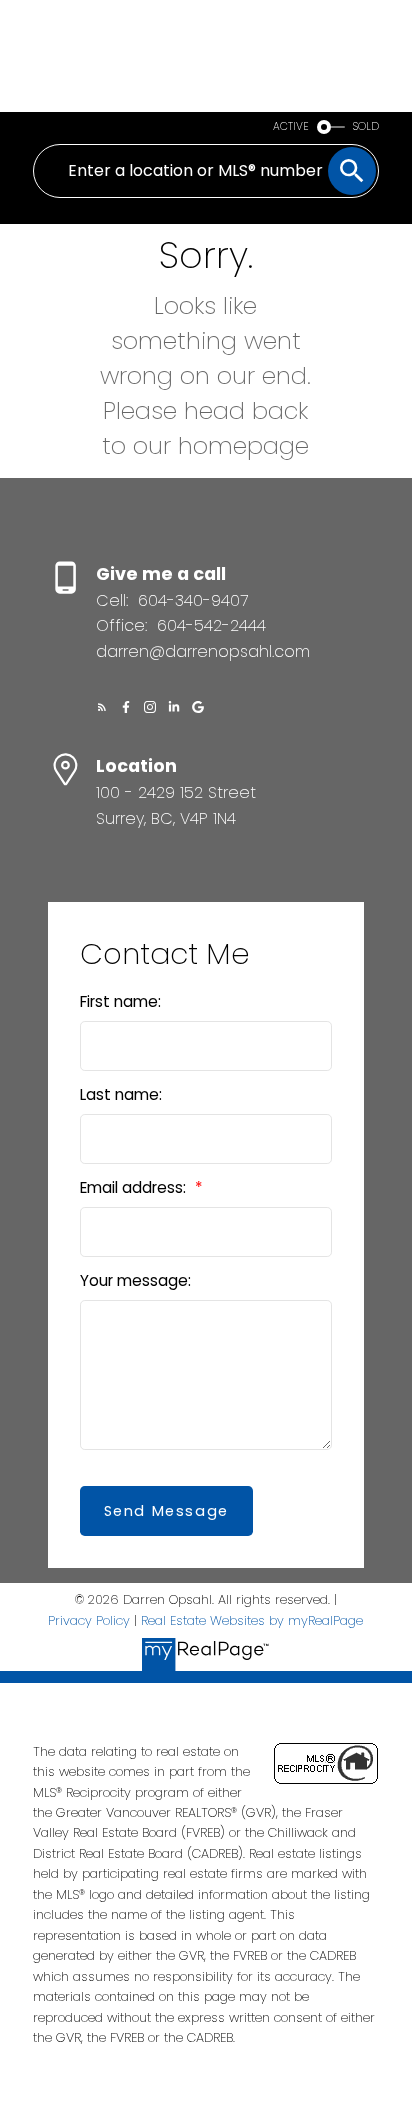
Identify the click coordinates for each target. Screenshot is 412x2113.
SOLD (366, 126)
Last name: (121, 1094)
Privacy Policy (89, 1620)
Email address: (135, 1187)
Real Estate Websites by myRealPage (252, 1620)
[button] (102, 707)
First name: (120, 1001)
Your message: (135, 1280)
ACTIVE (291, 126)
